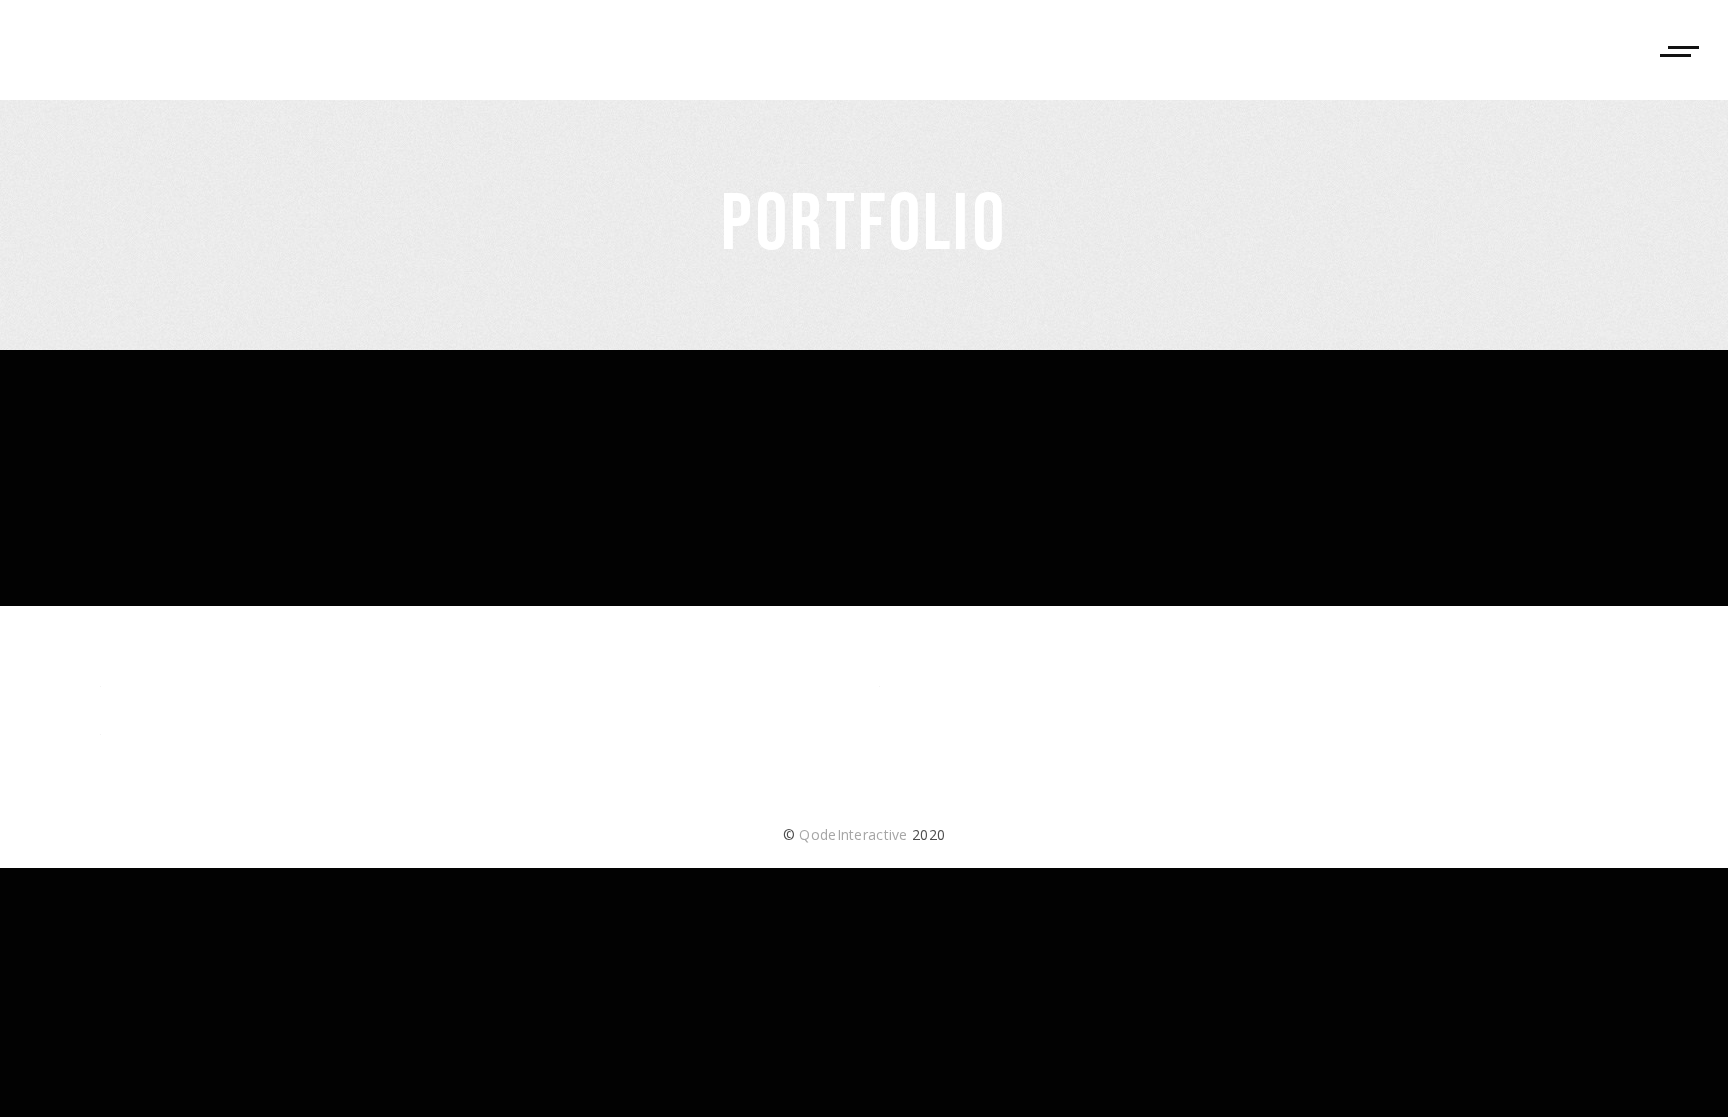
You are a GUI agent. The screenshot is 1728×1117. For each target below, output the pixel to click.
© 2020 (864, 834)
